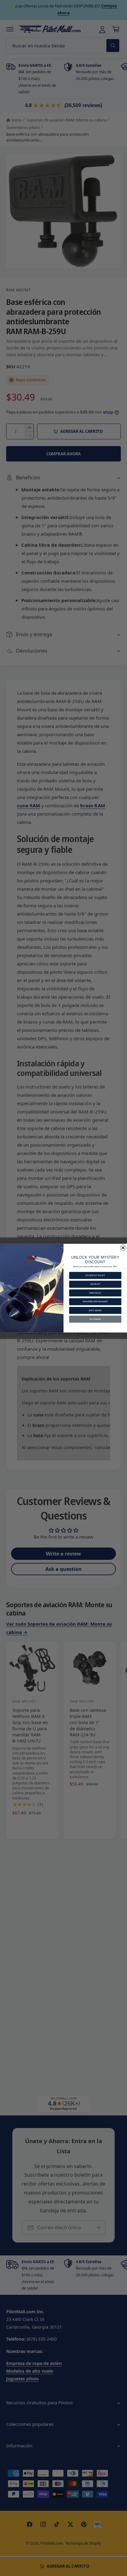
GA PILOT (95, 1284)
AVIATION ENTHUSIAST (95, 1301)
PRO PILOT (95, 1293)
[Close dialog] (123, 1248)
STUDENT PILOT (95, 1275)
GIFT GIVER (95, 1310)
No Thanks (95, 1319)
